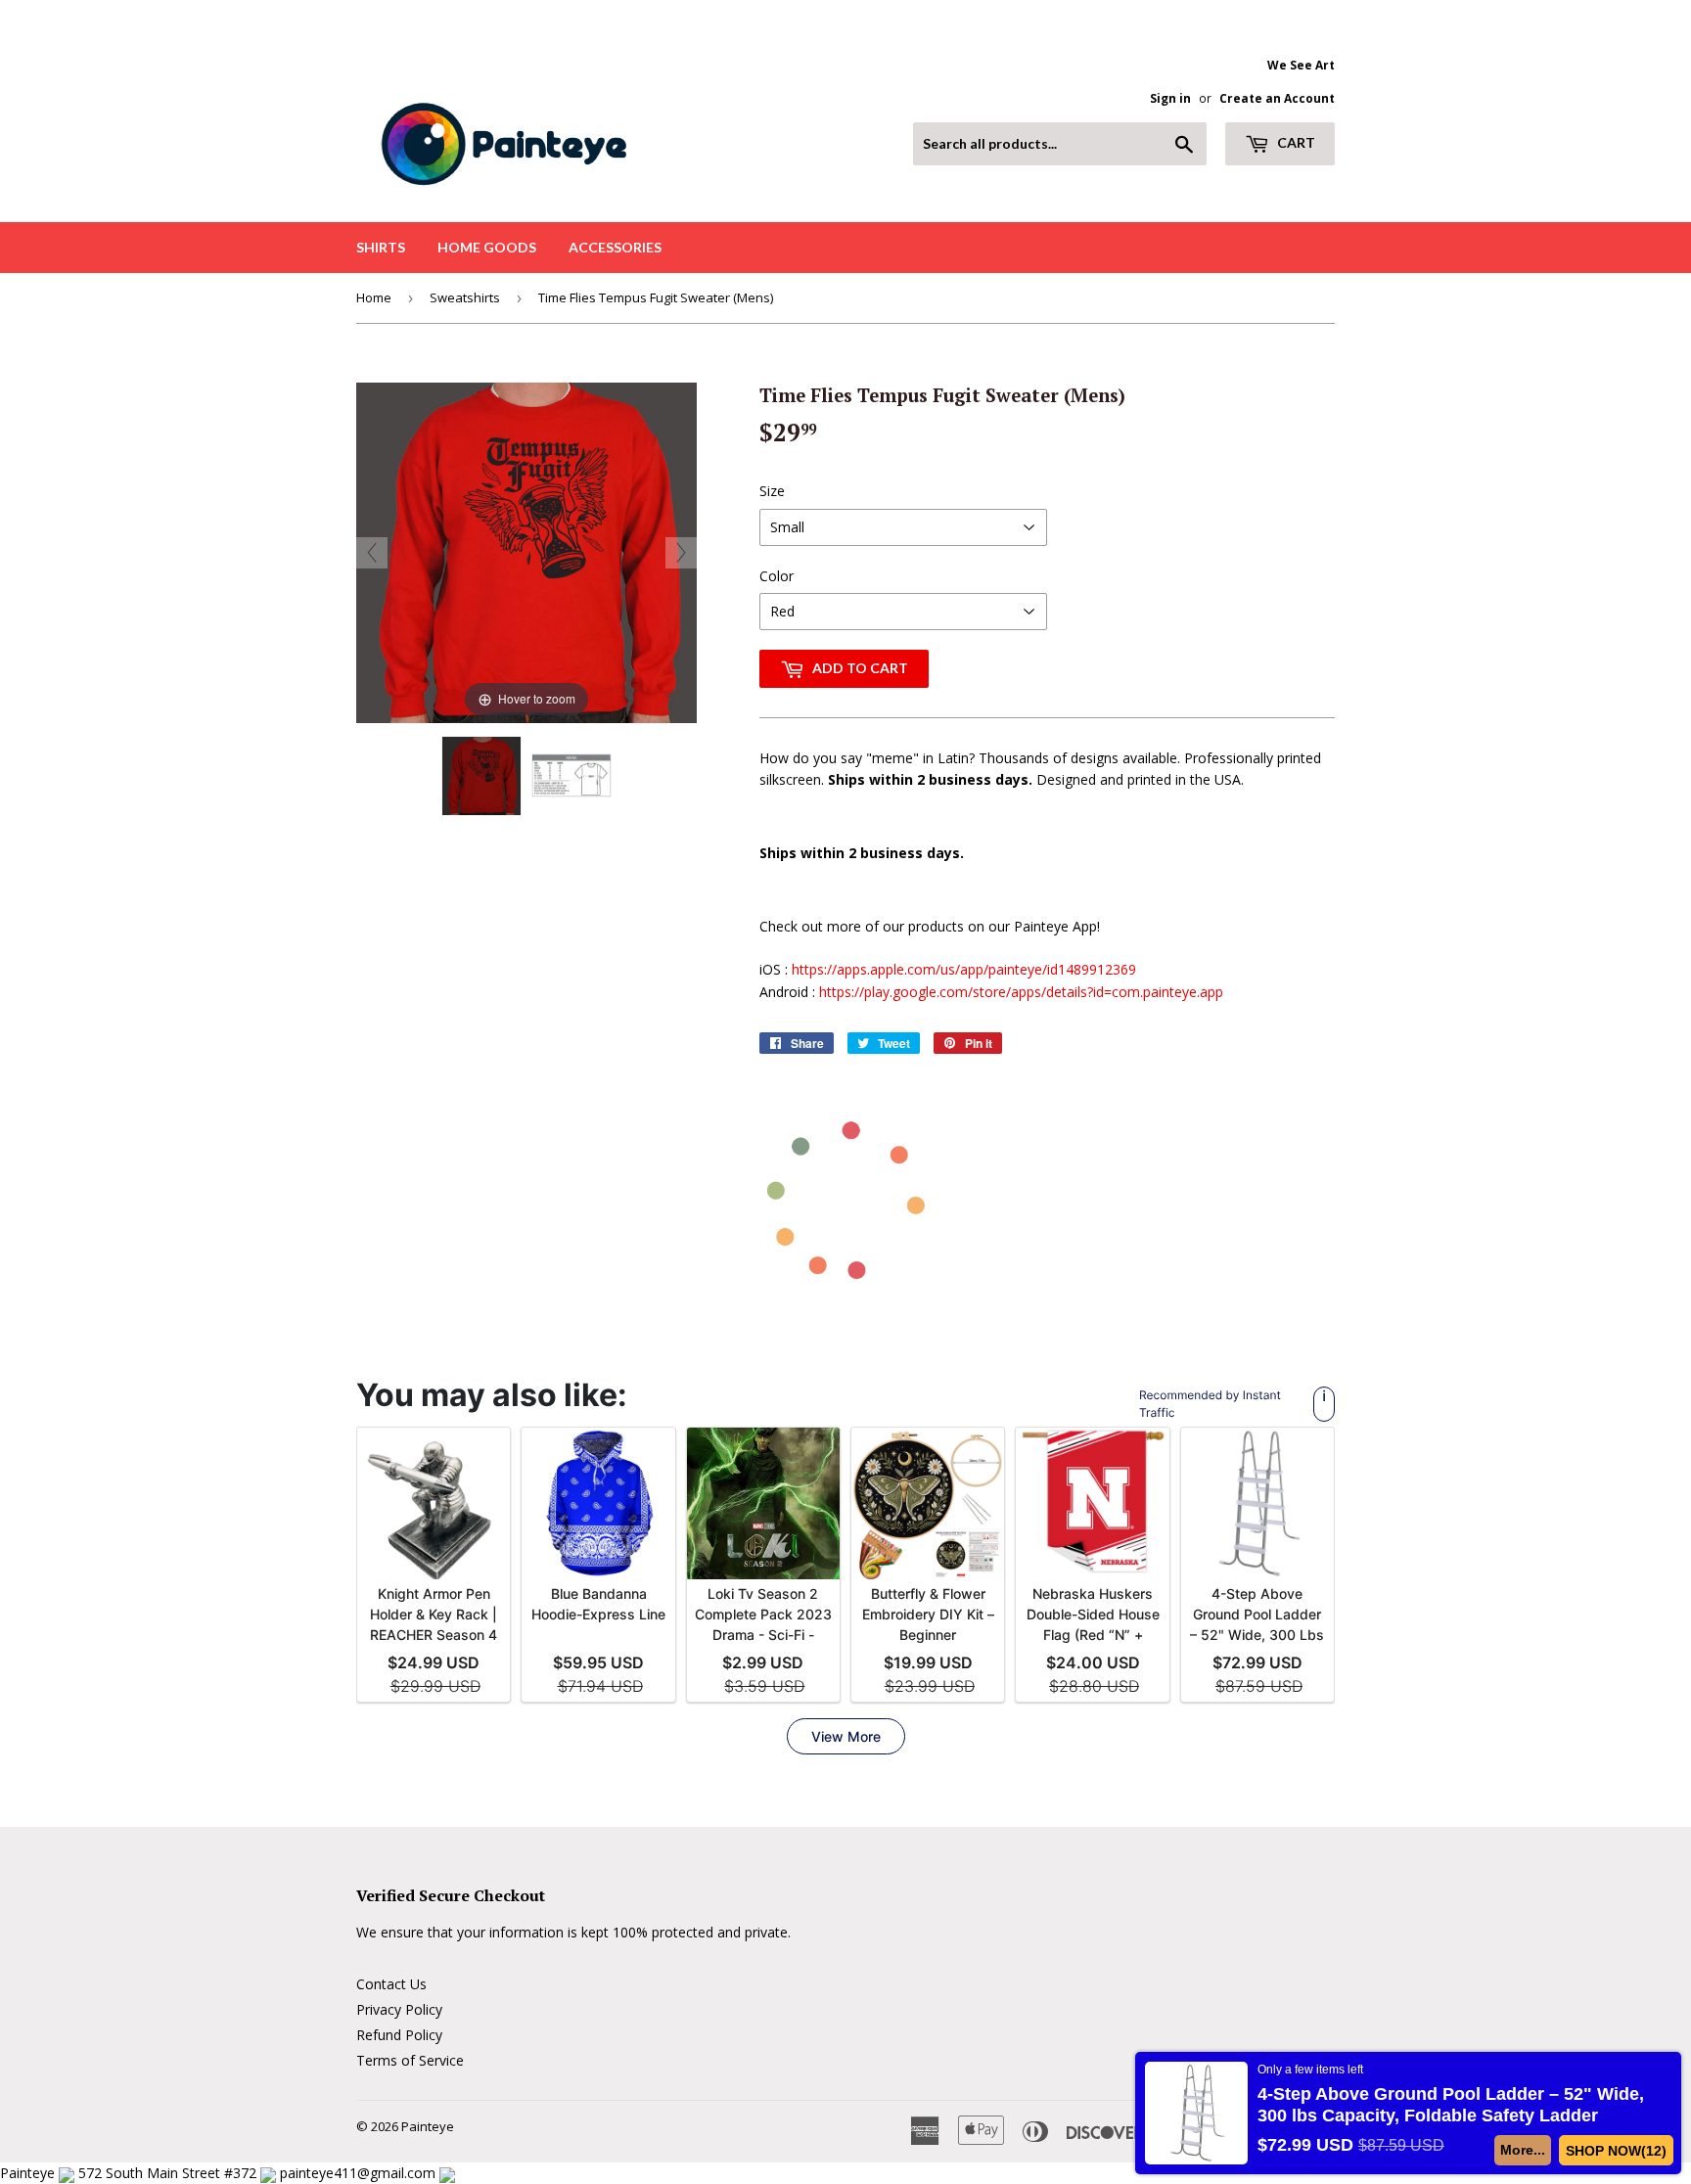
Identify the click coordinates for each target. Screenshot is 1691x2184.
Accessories (615, 247)
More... (1524, 2150)
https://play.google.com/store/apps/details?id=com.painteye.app (1021, 992)
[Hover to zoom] (526, 550)
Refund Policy (399, 2035)
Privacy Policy (399, 2009)
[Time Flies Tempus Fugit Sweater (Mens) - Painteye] (481, 776)
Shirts (381, 247)
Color (777, 576)
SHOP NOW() (1617, 2151)
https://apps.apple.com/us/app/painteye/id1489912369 (964, 969)
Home (374, 297)
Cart (1295, 142)
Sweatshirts (465, 297)
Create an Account (1277, 98)
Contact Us (391, 1984)
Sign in (1170, 98)
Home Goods (487, 247)
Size (772, 491)
